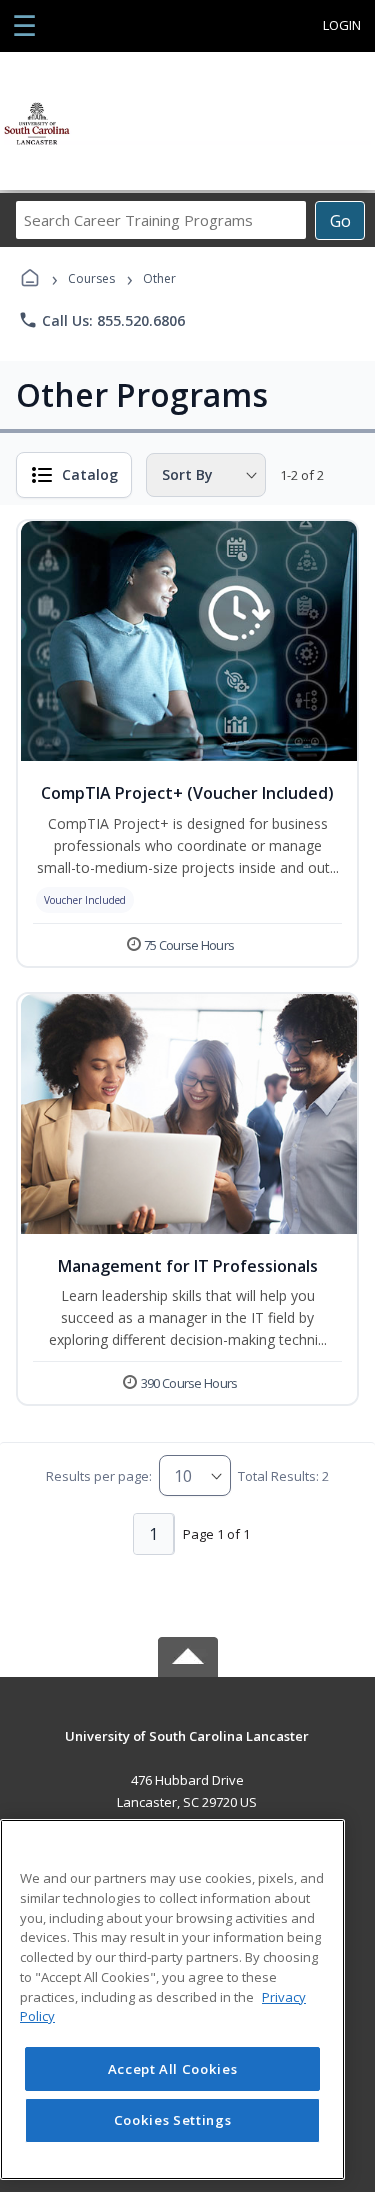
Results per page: (99, 1476)
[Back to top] (188, 1750)
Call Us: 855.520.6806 (101, 320)
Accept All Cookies (173, 2069)
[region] (172, 1999)
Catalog (90, 474)
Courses (91, 278)
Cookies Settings (173, 2120)
